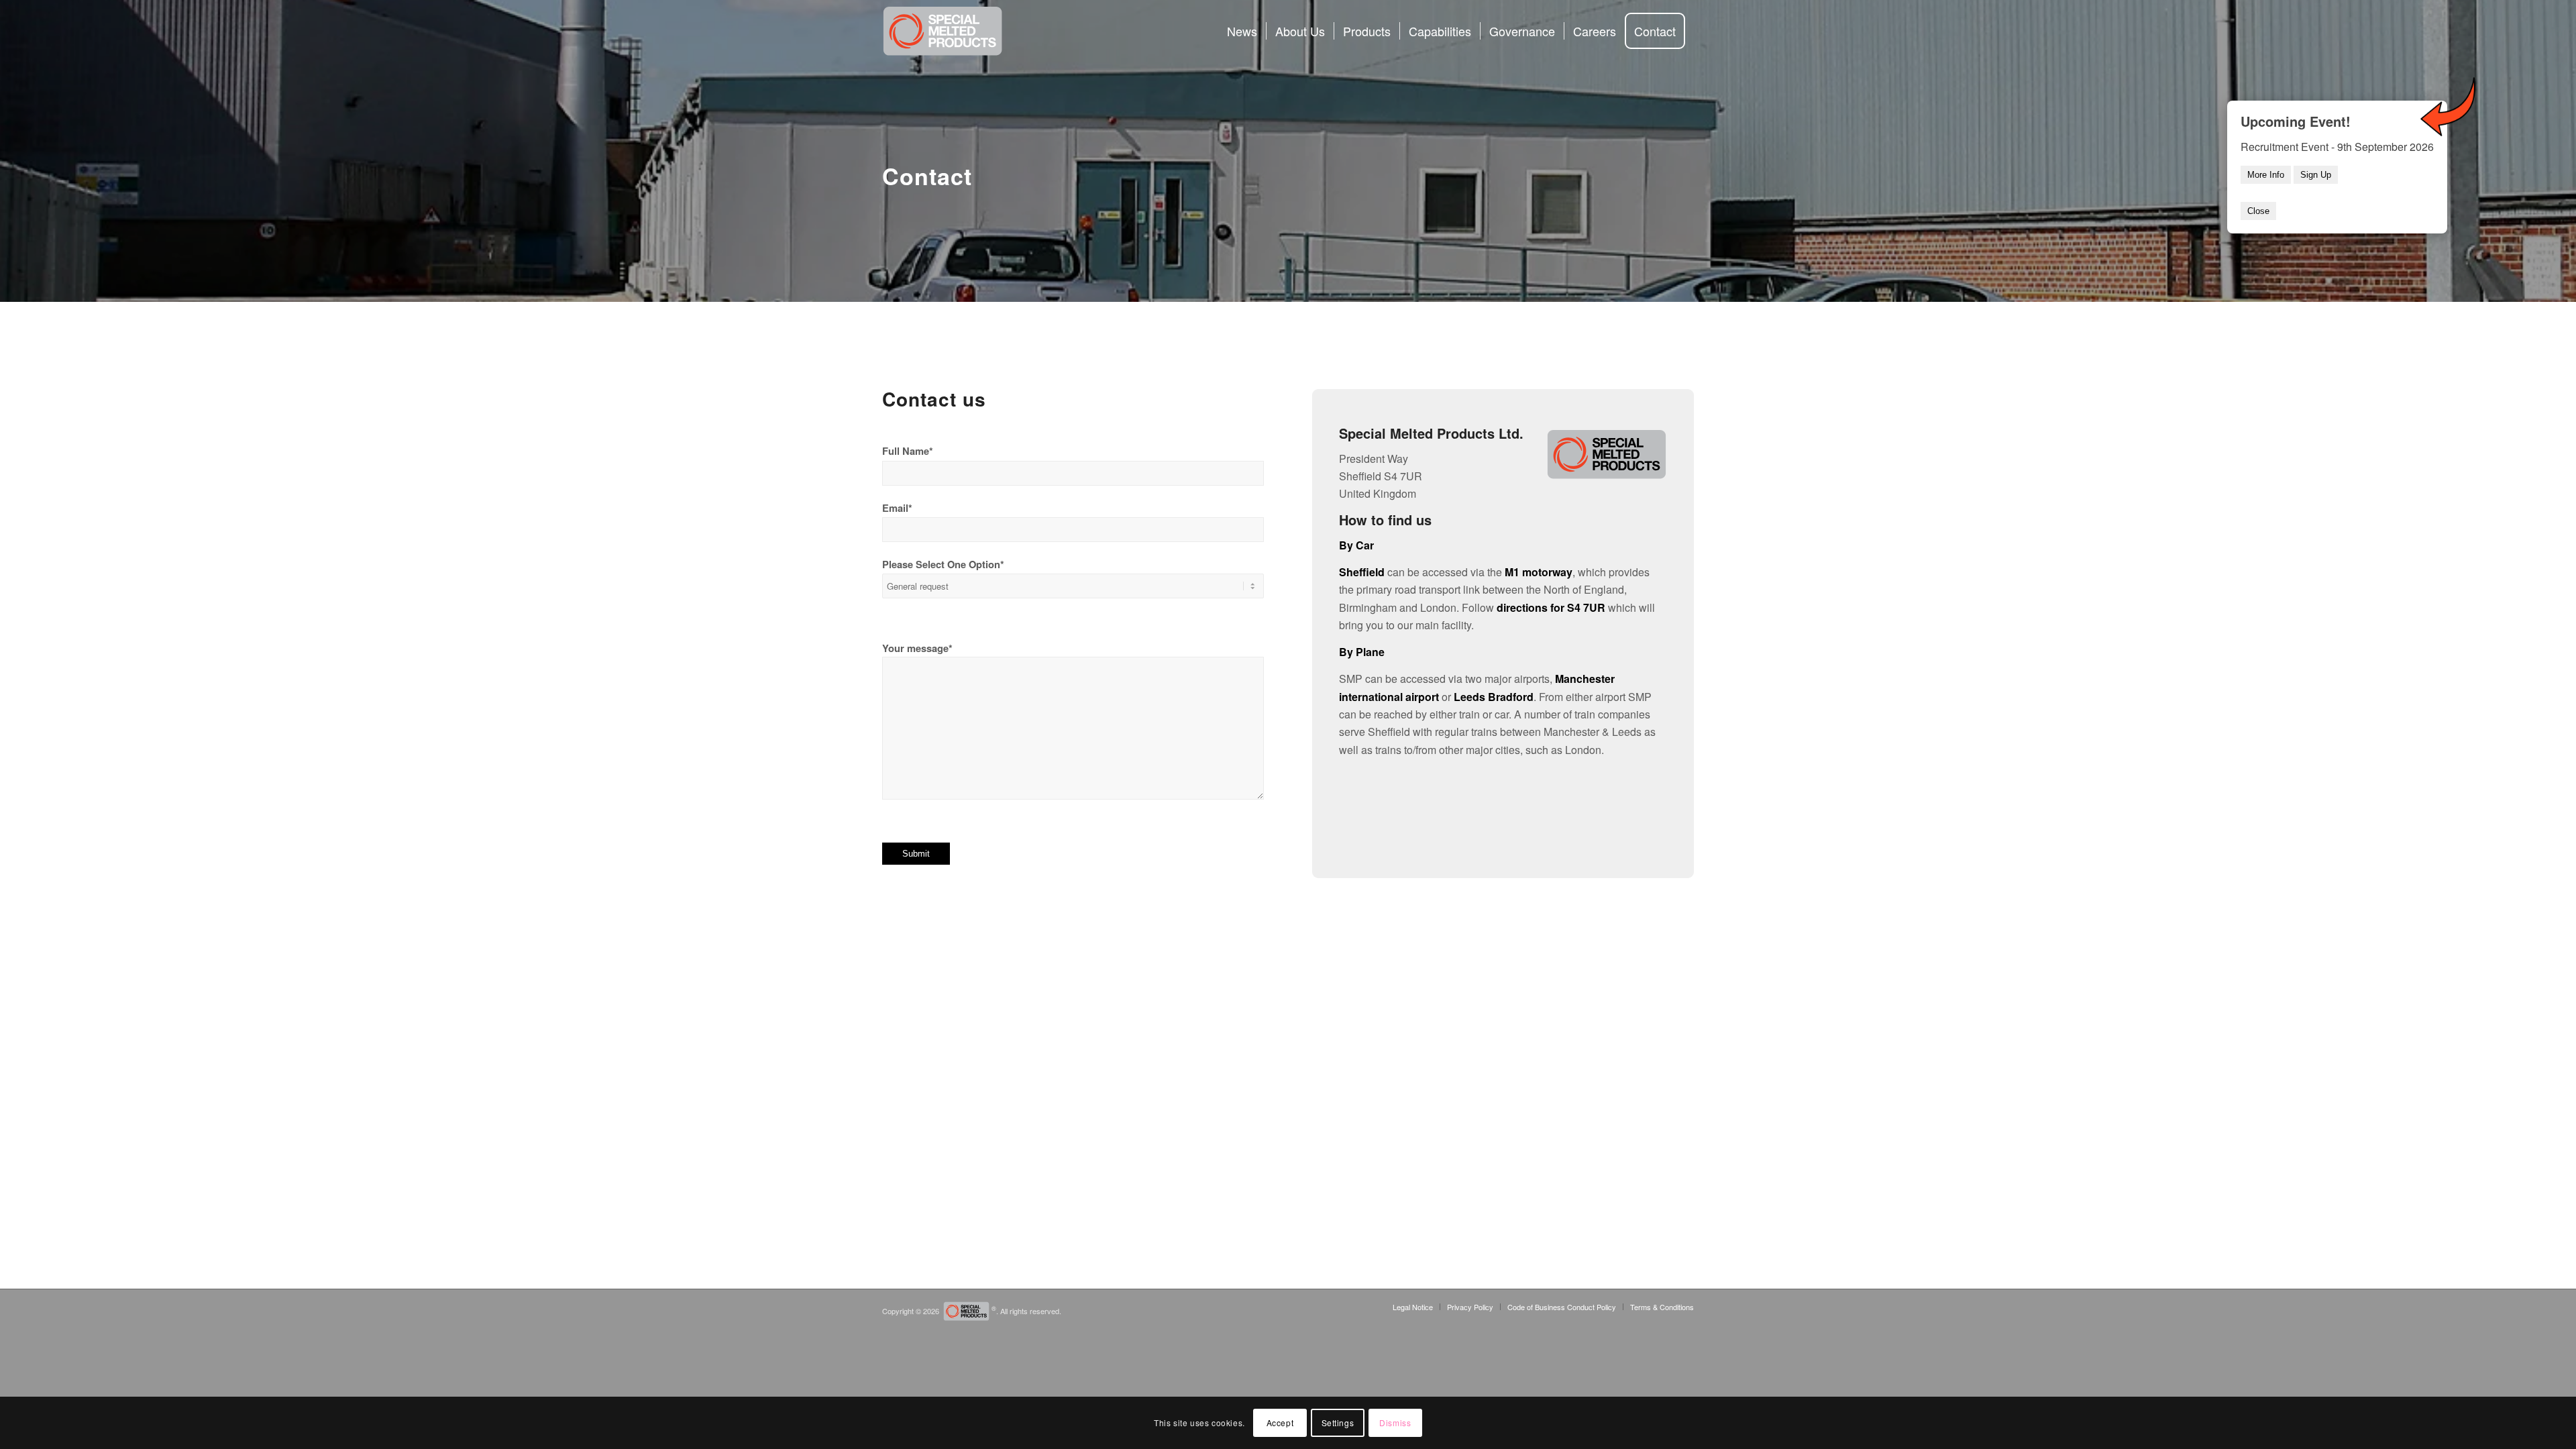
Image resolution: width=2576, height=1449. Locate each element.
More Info (2266, 175)
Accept (1280, 1423)
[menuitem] (1242, 31)
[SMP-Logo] (943, 31)
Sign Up (2316, 175)
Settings (1338, 1423)
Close (2258, 211)
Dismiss (1395, 1423)
